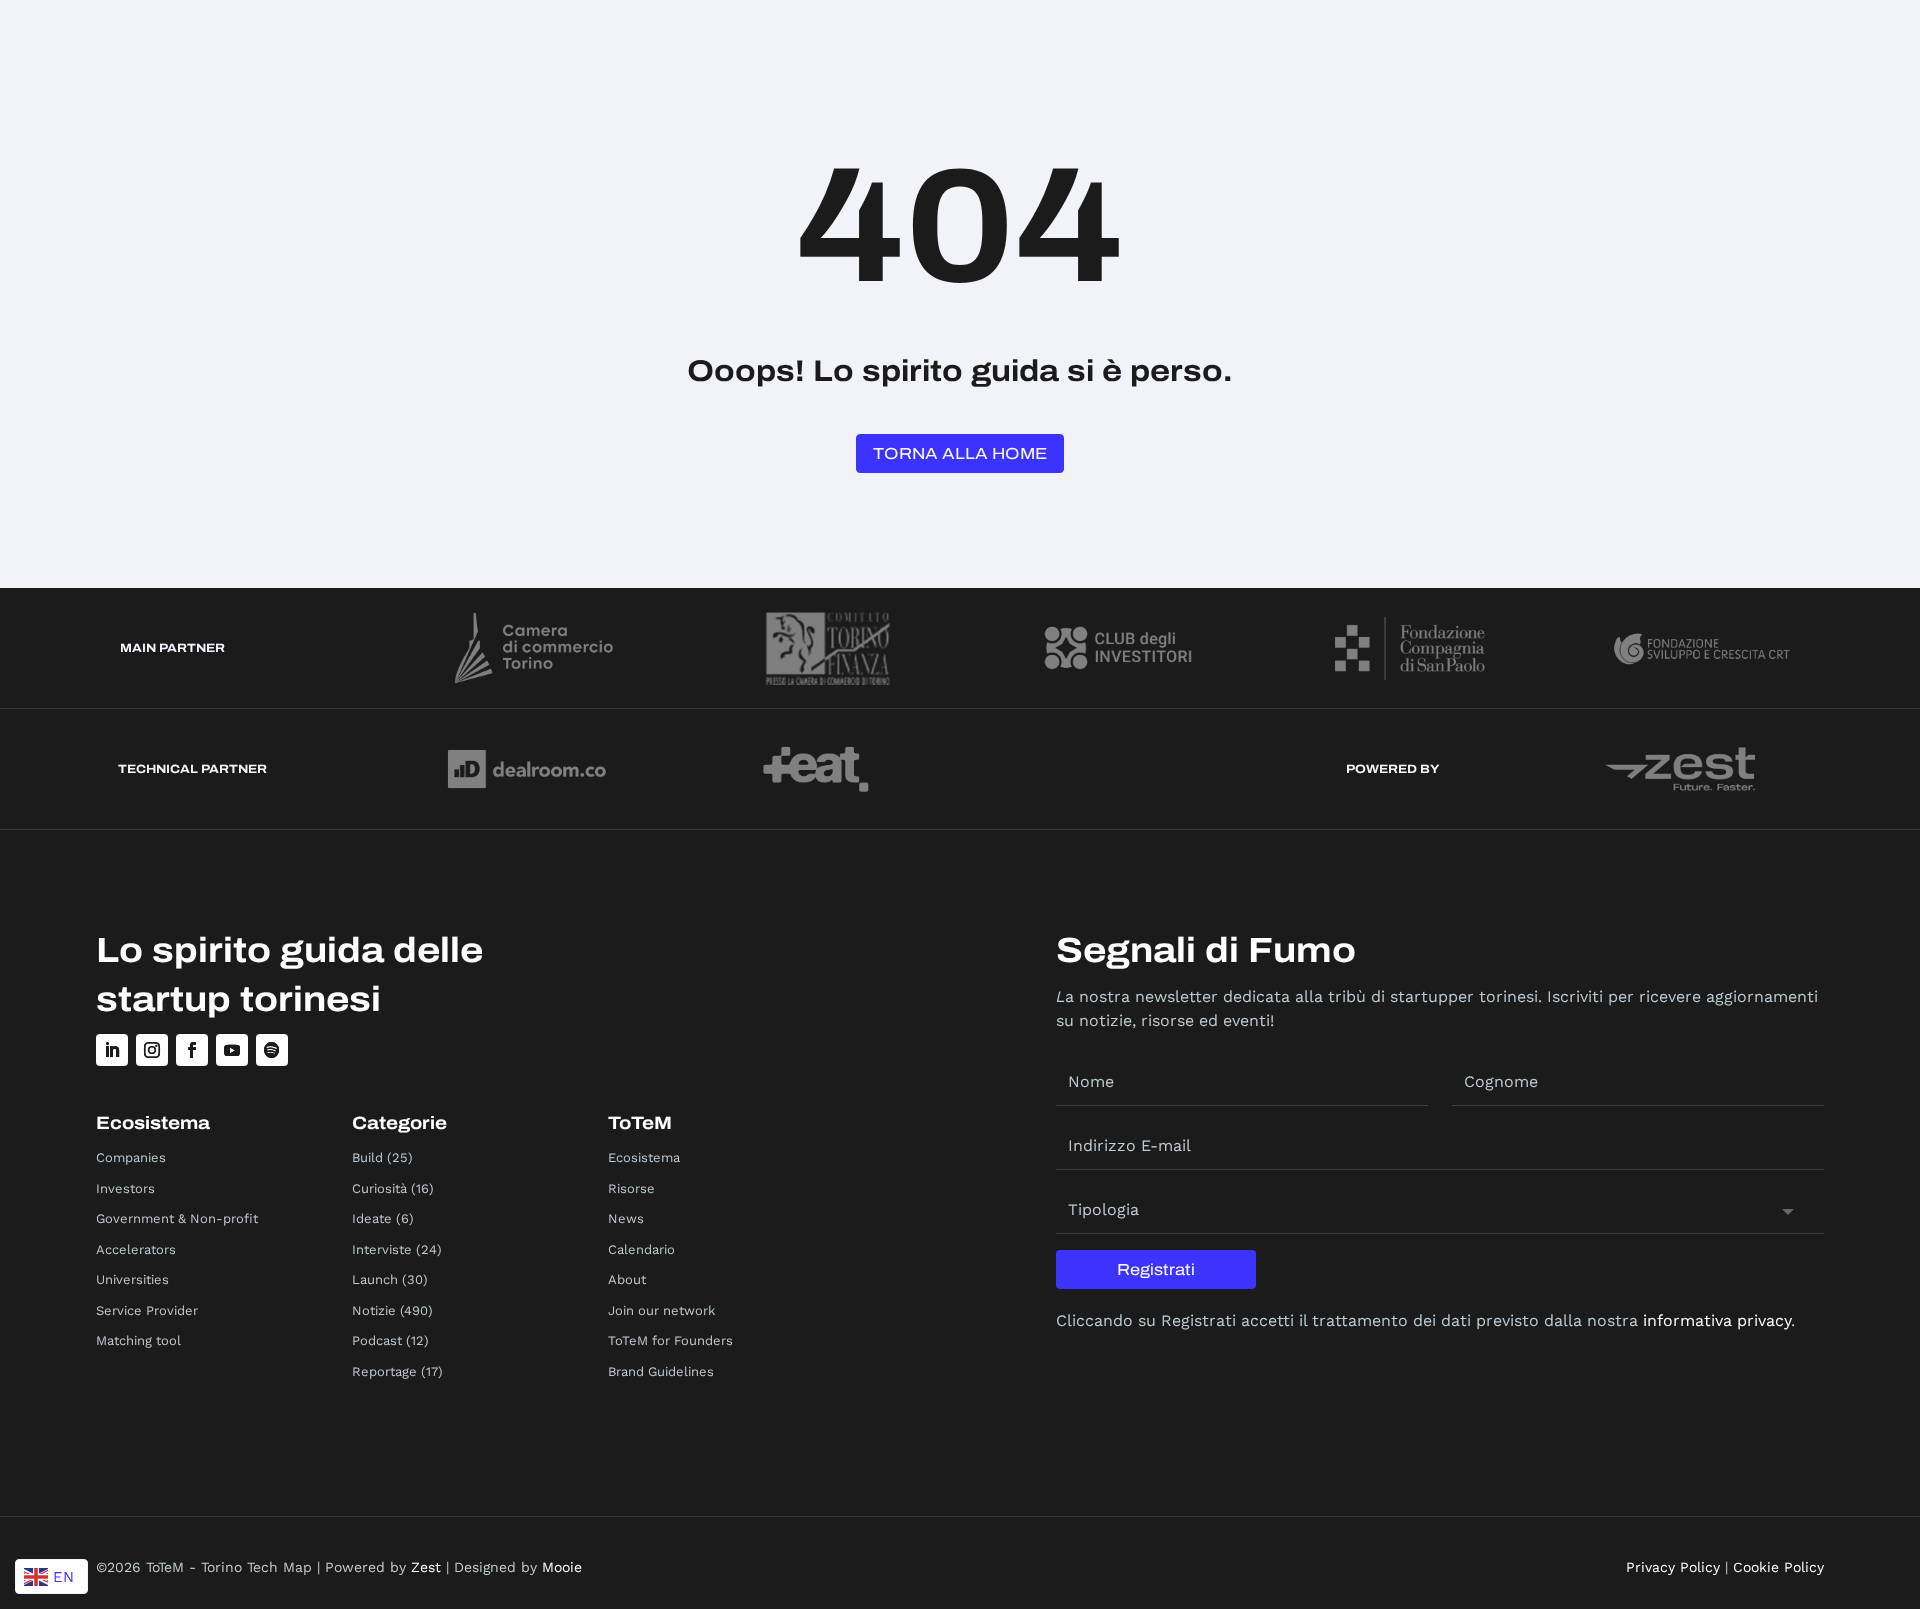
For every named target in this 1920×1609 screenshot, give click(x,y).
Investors (125, 1188)
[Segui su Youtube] (232, 1050)
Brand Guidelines (661, 1371)
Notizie (374, 1310)
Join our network (661, 1310)
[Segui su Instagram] (152, 1050)
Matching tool (138, 1340)
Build (367, 1157)
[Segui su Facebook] (192, 1050)
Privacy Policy (1673, 1567)
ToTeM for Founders (670, 1340)
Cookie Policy (1778, 1567)
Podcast (377, 1340)
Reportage (384, 1371)
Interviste (382, 1249)
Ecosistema (644, 1157)
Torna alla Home (960, 453)
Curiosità (379, 1188)
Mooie (562, 1567)
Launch (375, 1279)
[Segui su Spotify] (272, 1050)
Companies (131, 1157)
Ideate (372, 1218)
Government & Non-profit (177, 1218)
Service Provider (147, 1310)
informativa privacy (1717, 1320)
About (627, 1279)
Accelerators (136, 1249)
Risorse (631, 1188)
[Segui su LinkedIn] (112, 1050)
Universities (132, 1279)
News (626, 1218)
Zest (426, 1567)
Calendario (641, 1249)
